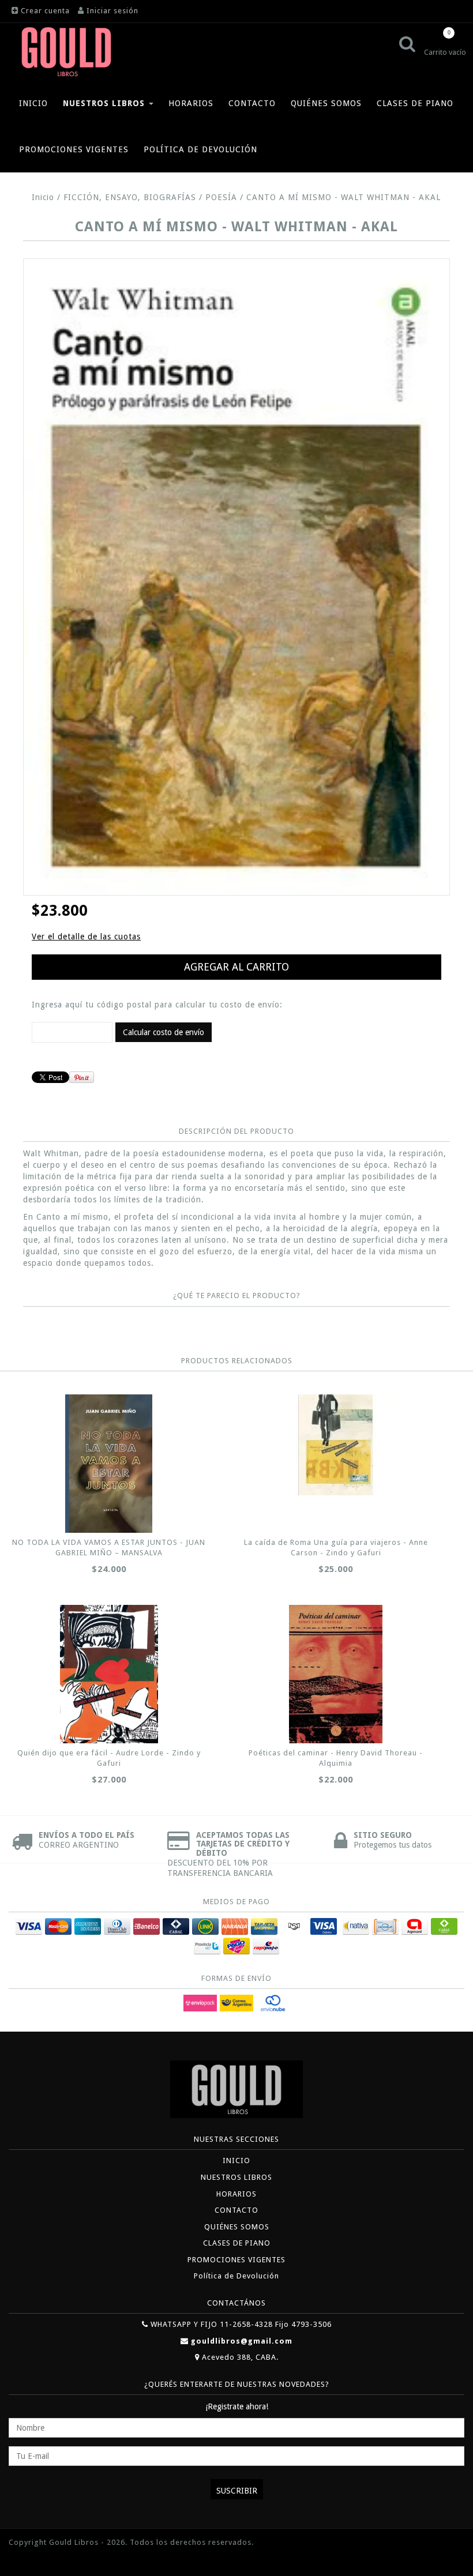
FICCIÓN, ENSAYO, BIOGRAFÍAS (130, 197)
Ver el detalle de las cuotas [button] (86, 937)
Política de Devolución (200, 149)
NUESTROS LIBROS (105, 103)
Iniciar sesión (112, 11)
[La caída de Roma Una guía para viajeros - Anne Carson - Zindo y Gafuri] (336, 1445)
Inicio (43, 197)
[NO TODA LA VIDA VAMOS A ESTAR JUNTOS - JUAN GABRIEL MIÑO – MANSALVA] (109, 1464)
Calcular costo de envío (164, 1032)
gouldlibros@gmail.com (242, 2341)
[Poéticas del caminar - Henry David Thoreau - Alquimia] (336, 1674)
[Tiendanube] (35, 2560)
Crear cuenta (45, 11)
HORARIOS (191, 103)
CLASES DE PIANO (415, 103)
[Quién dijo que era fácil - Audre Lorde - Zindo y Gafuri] (109, 1674)
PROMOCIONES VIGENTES (74, 149)
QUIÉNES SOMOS (326, 103)
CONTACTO (252, 103)
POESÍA (221, 197)
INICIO (33, 103)
